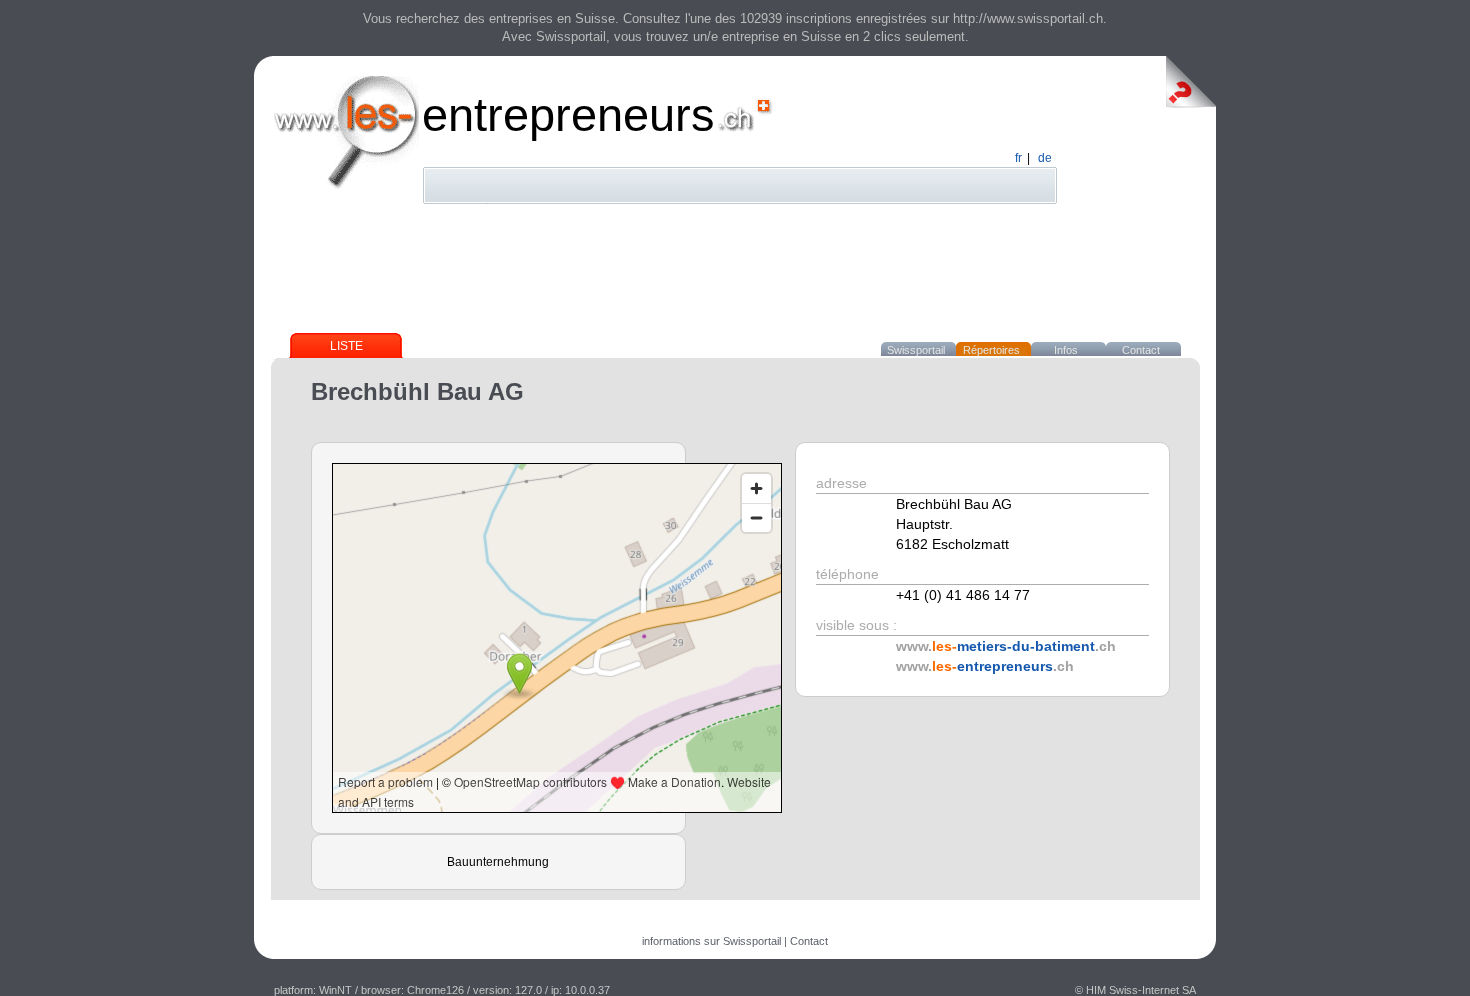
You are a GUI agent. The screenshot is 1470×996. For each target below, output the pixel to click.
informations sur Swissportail (711, 941)
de (1045, 158)
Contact (1141, 350)
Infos (1066, 350)
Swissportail (916, 350)
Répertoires (991, 350)
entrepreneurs (568, 114)
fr (1018, 158)
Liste (346, 346)
